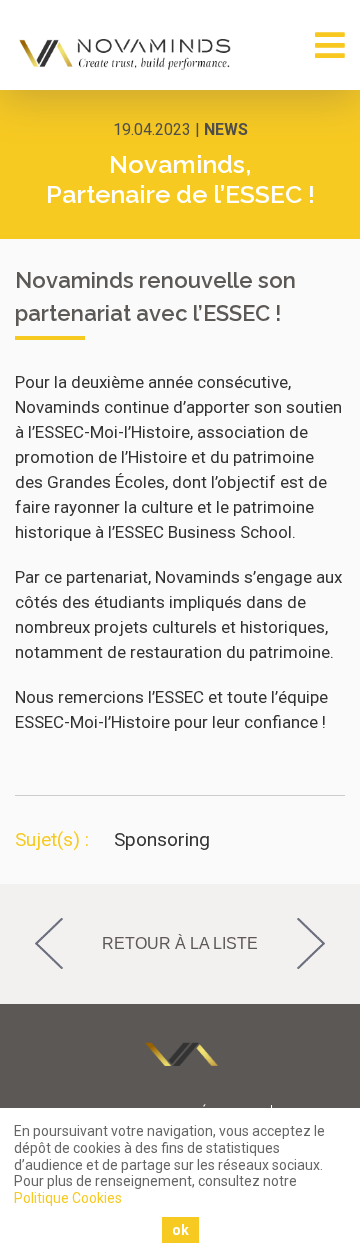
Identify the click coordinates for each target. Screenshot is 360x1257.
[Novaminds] (126, 53)
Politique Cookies (68, 1198)
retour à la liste (180, 943)
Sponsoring (162, 839)
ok (180, 1230)
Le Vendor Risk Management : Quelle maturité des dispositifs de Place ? (322, 944)
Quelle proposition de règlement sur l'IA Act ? (38, 944)
